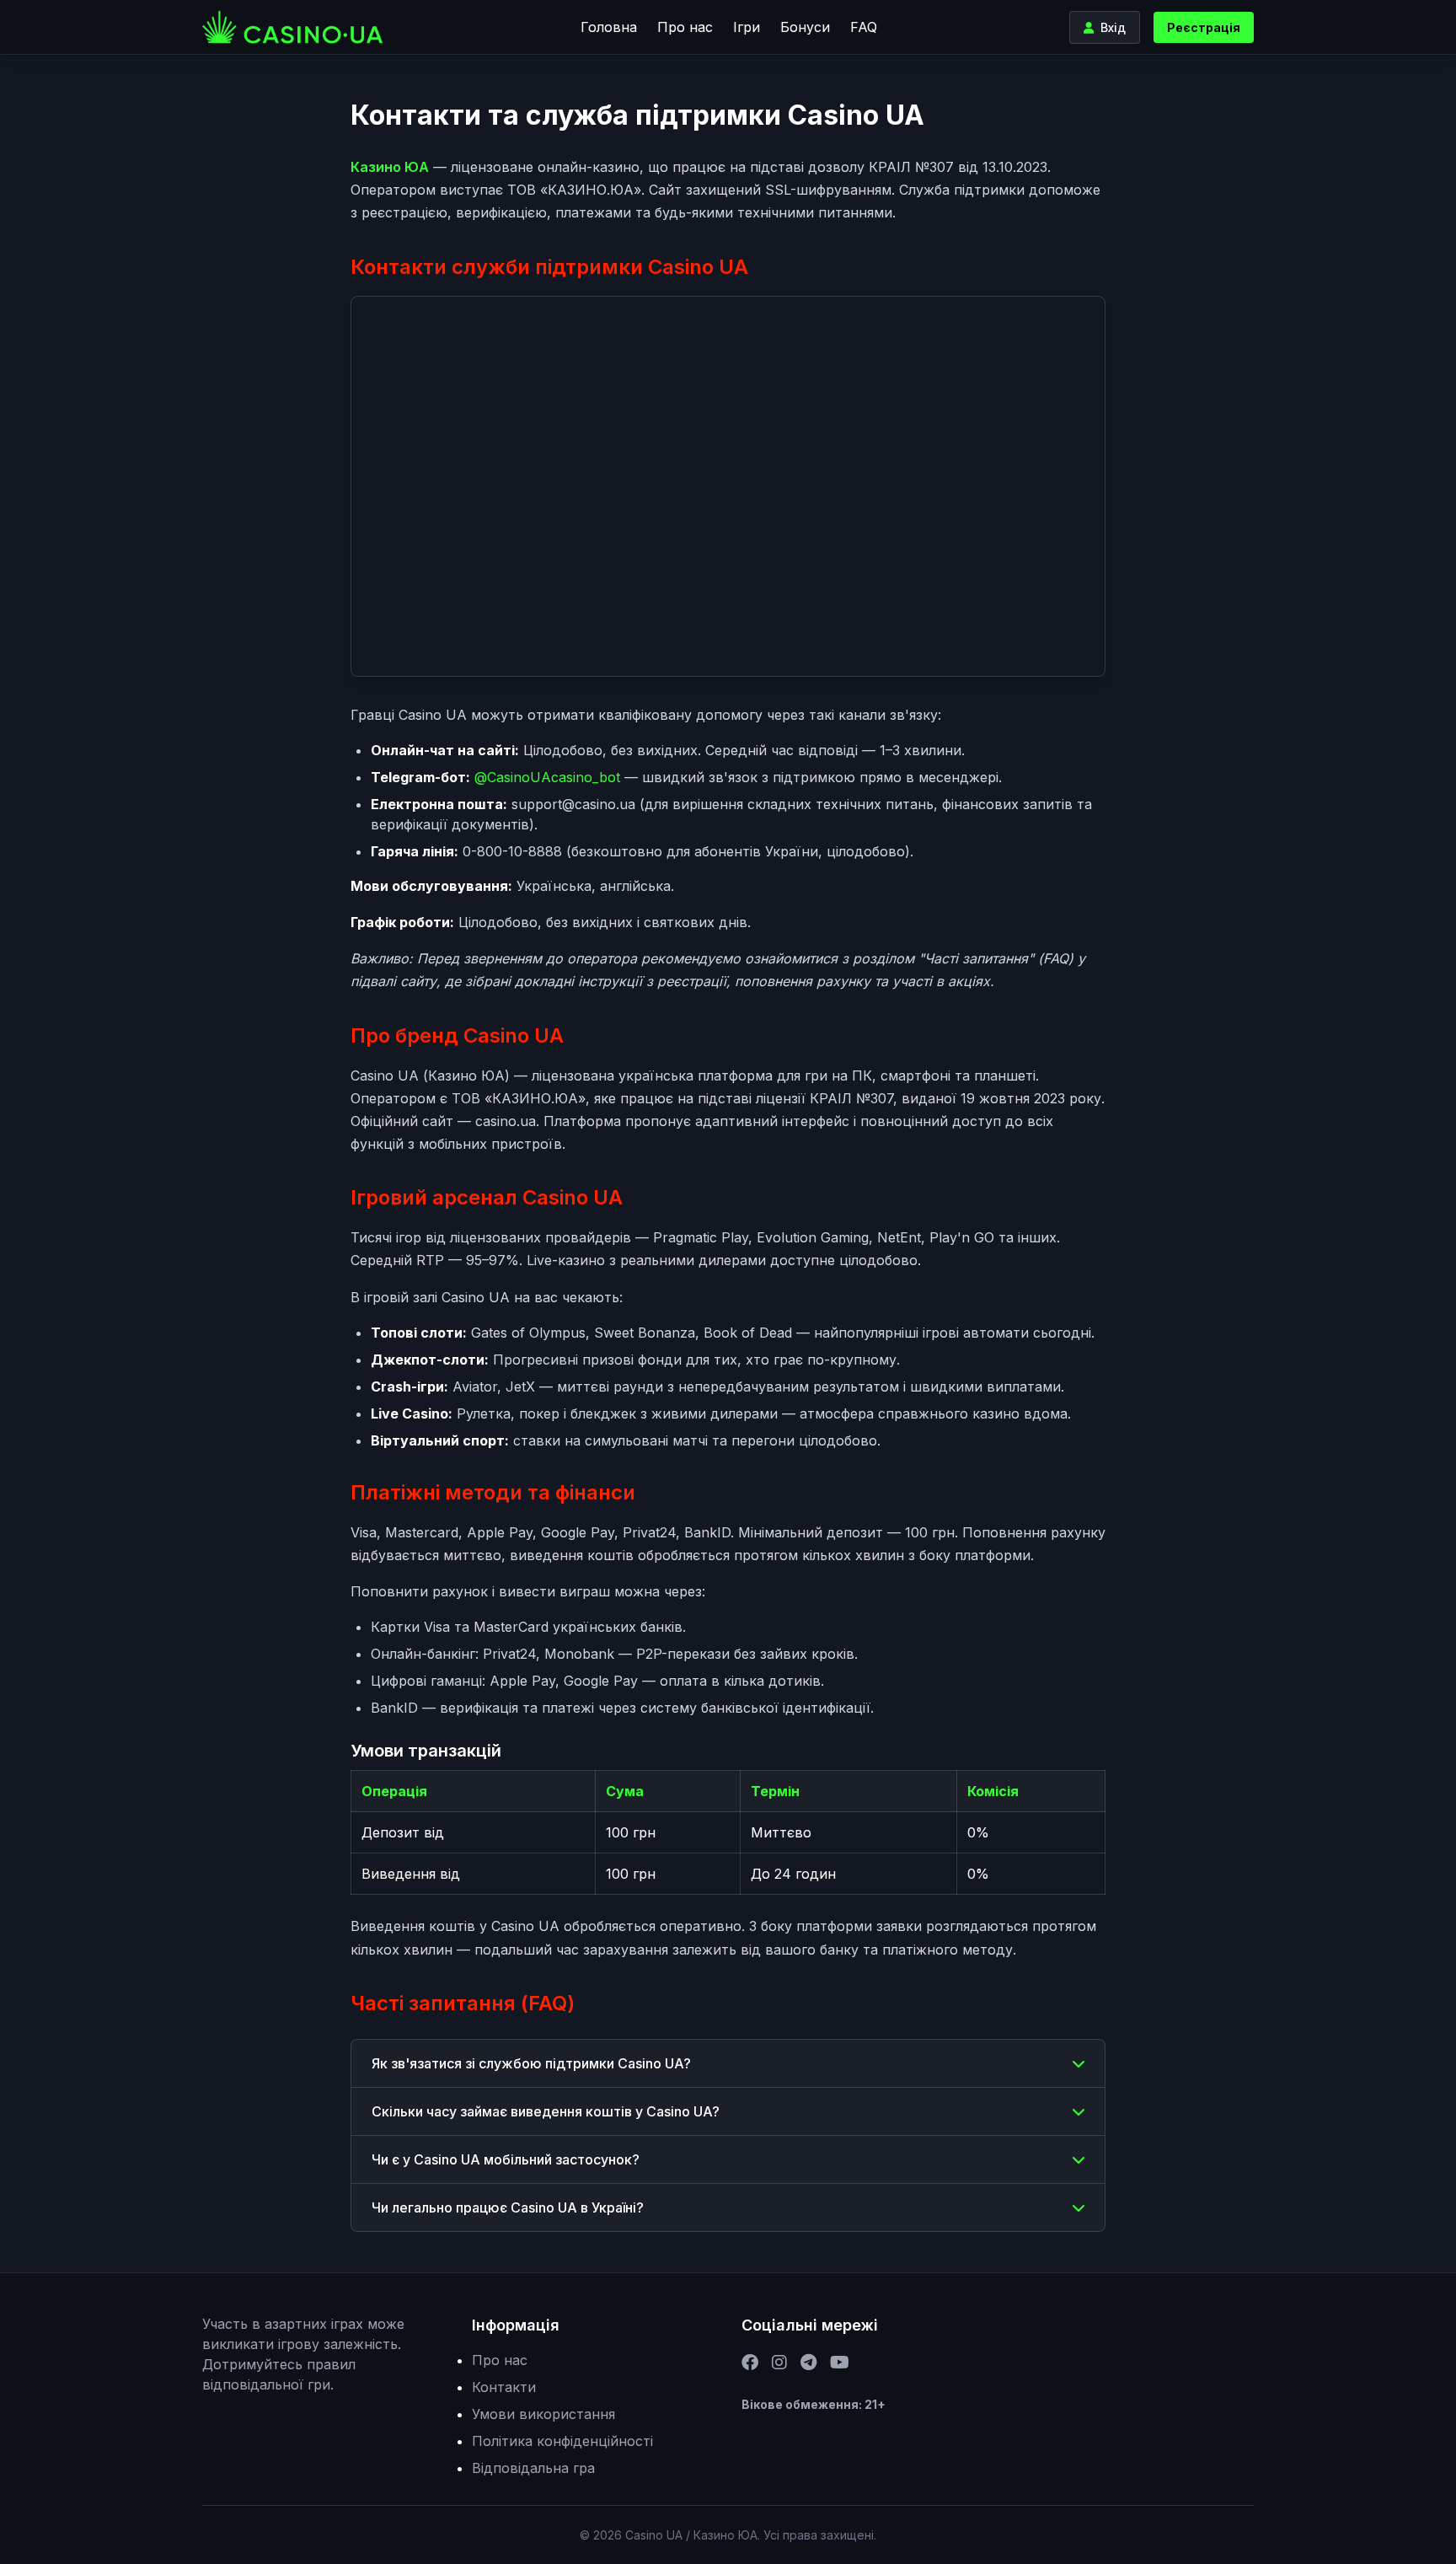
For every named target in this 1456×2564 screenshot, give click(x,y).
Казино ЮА (390, 167)
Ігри (747, 27)
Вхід (1113, 27)
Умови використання (543, 2414)
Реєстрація (1204, 27)
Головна (609, 27)
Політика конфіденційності (562, 2441)
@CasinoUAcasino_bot (547, 777)
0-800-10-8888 (512, 851)
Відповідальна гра (533, 2468)
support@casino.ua (573, 804)
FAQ (864, 27)
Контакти (504, 2387)
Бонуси (805, 27)
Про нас (685, 27)
